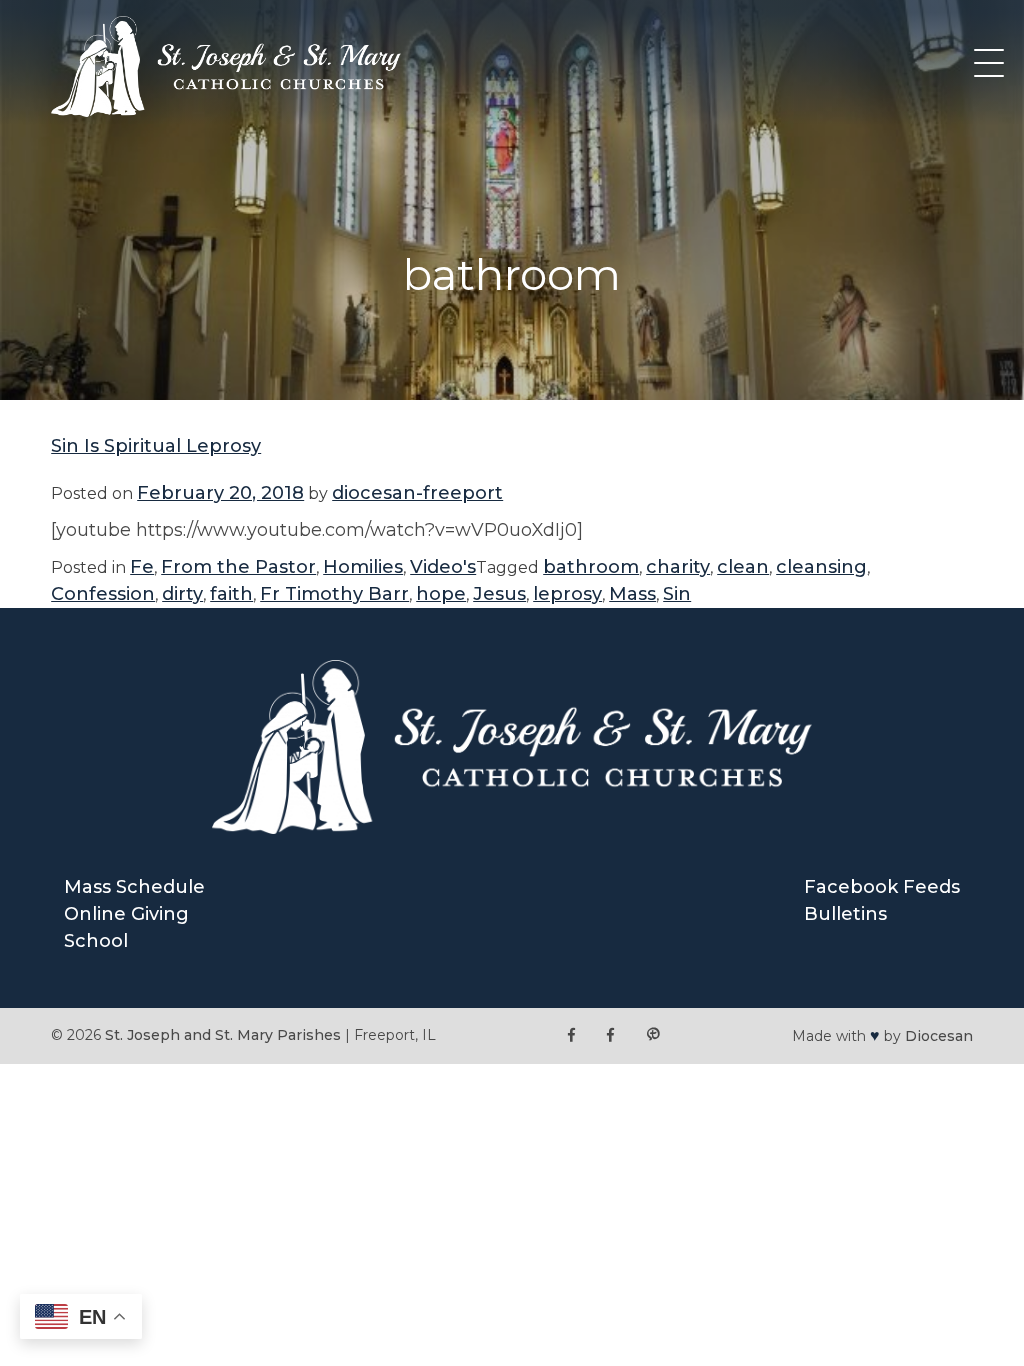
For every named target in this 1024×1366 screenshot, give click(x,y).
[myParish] (653, 1035)
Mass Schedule (134, 887)
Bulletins (845, 914)
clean (743, 567)
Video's (443, 567)
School (96, 941)
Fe (142, 567)
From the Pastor (238, 567)
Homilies (363, 567)
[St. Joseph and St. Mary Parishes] (226, 111)
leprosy (567, 594)
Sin (677, 594)
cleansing (821, 567)
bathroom (591, 567)
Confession (103, 594)
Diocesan (939, 1036)
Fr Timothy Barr (334, 594)
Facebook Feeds (882, 887)
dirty (182, 594)
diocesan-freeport (417, 493)
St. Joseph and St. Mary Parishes (223, 1035)
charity (678, 567)
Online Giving (126, 914)
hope (441, 594)
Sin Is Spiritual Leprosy (156, 446)
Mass (632, 594)
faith (231, 594)
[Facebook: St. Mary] (610, 1035)
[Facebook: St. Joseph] (571, 1035)
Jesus (499, 594)
